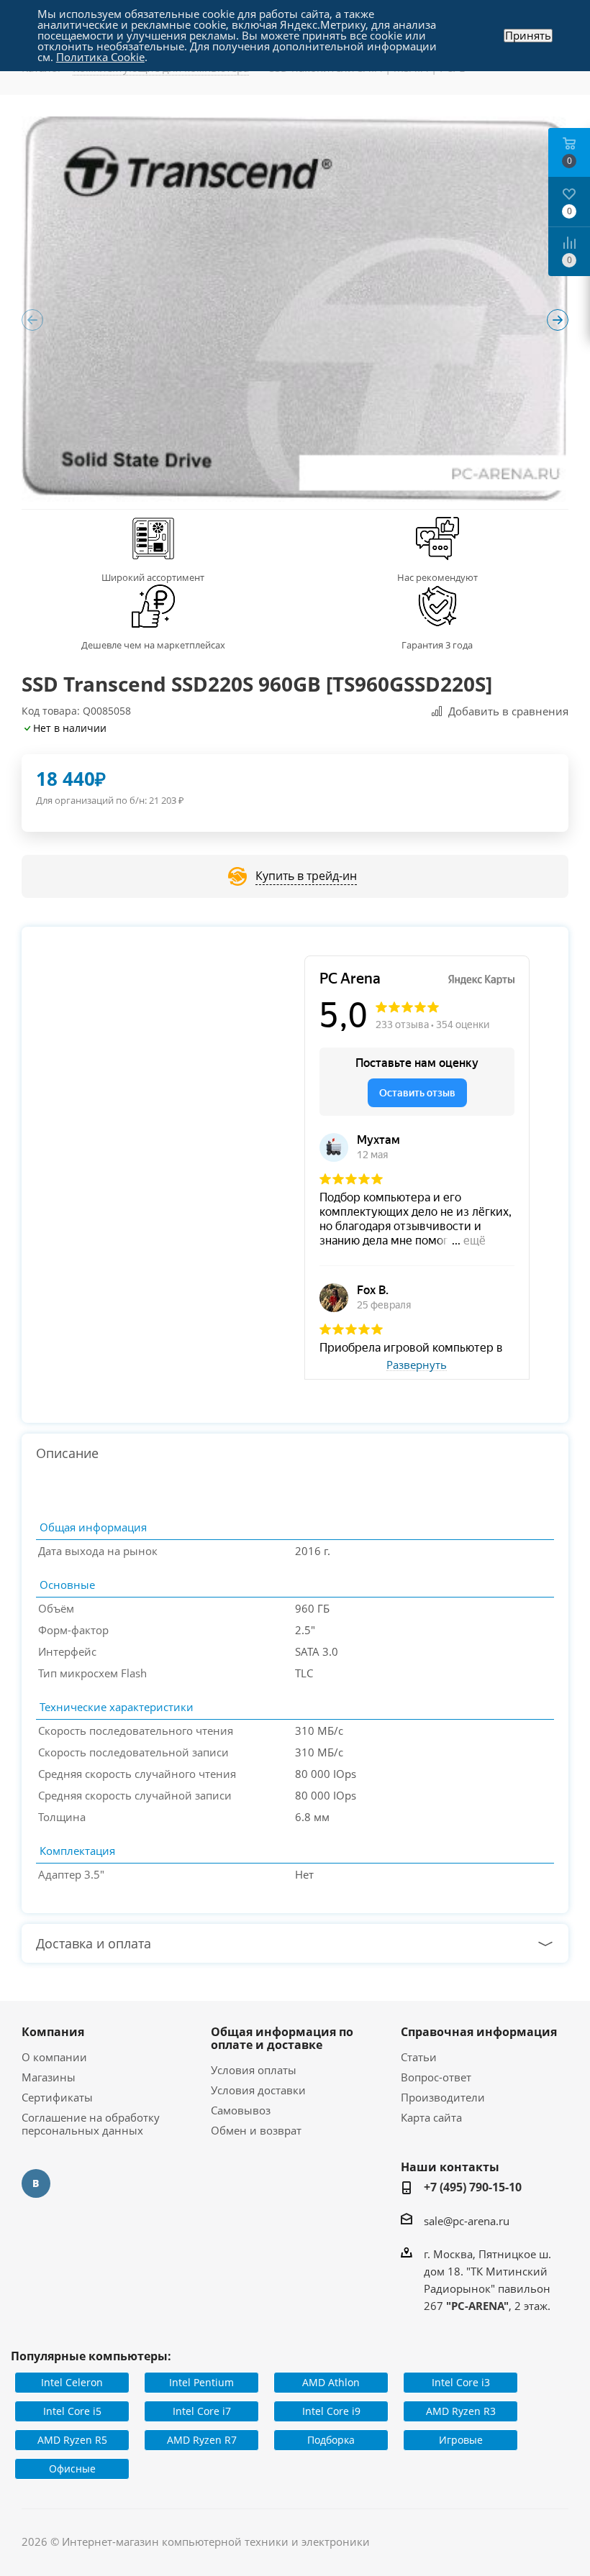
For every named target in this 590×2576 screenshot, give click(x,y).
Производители (443, 2097)
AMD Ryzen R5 (72, 2440)
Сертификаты (57, 2097)
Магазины (49, 2077)
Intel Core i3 (461, 2382)
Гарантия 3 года (437, 645)
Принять (528, 36)
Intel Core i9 (331, 2411)
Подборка (331, 2440)
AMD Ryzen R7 (202, 2440)
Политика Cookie (100, 57)
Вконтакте (36, 2183)
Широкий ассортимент (153, 577)
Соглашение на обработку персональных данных (91, 2124)
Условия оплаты (254, 2070)
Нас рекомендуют (437, 577)
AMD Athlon (331, 2382)
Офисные (72, 2469)
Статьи (419, 2057)
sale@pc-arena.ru (467, 2221)
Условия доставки (258, 2090)
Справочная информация (479, 2032)
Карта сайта (431, 2117)
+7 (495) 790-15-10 (473, 2187)
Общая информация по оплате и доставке (282, 2038)
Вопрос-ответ (436, 2077)
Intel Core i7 (202, 2411)
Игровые (461, 2440)
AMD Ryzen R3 (461, 2411)
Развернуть (417, 1365)
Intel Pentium (201, 2382)
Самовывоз (241, 2110)
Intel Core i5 (72, 2411)
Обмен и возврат (256, 2130)
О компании (54, 2057)
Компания (53, 2032)
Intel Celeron (72, 2382)
